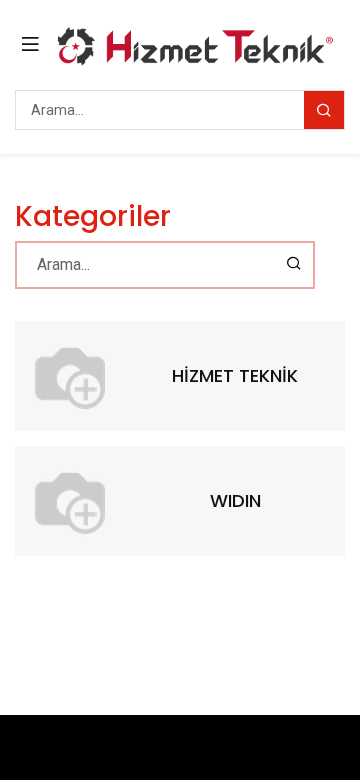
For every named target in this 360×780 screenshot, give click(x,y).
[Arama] (324, 110)
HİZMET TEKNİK (235, 375)
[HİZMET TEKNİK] (70, 376)
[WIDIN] (70, 501)
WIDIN (235, 500)
